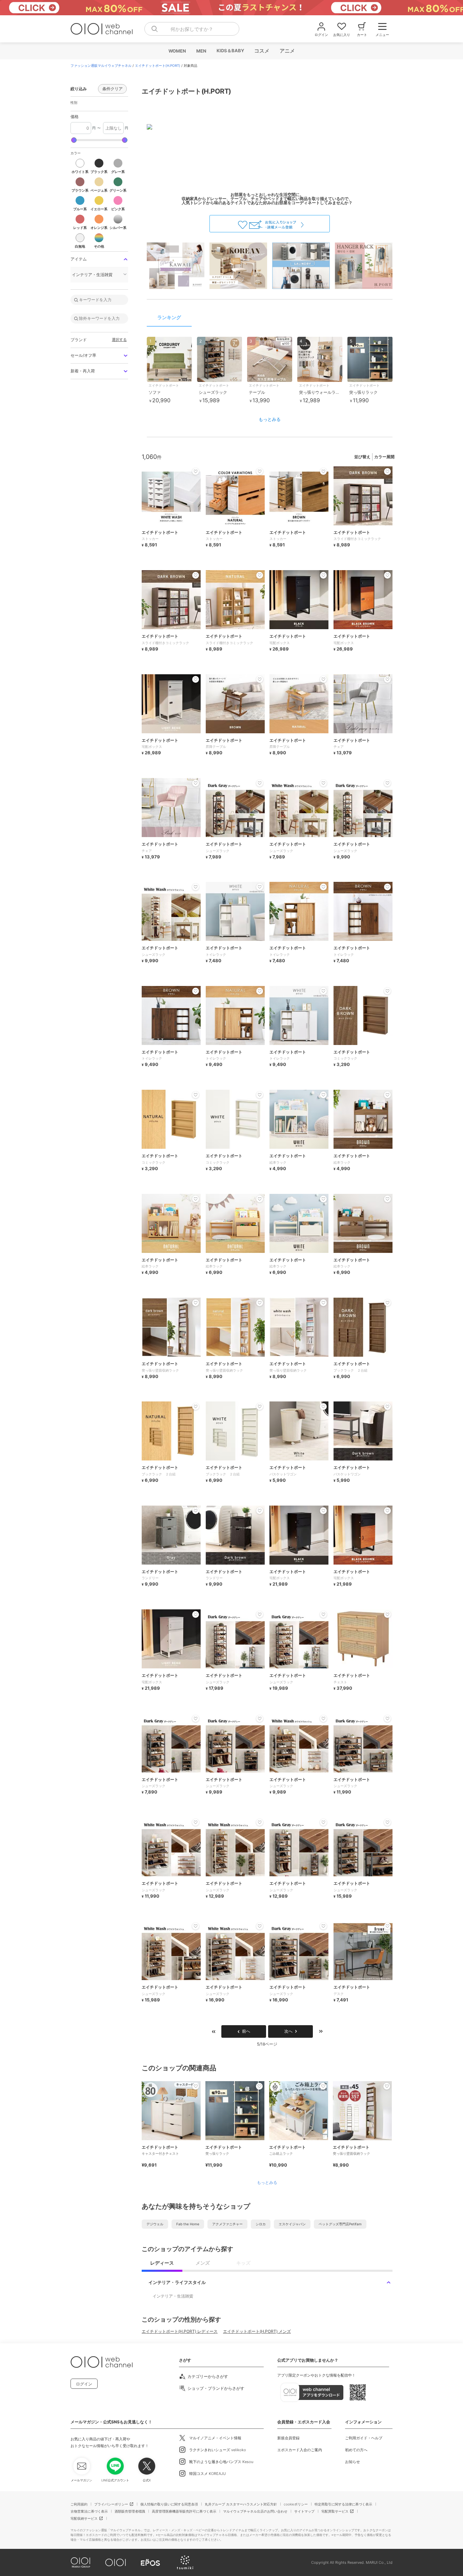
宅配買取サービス (335, 2511)
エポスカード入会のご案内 (300, 2450)
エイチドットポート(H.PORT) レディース (180, 2331)
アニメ (287, 51)
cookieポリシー (296, 2504)
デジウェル (155, 2224)
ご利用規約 (79, 2504)
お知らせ (353, 2462)
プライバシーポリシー (111, 2504)
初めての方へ (356, 2450)
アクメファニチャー (227, 2224)
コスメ (261, 51)
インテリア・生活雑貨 (173, 2296)
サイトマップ (304, 2511)
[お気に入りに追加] (196, 2086)
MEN (201, 51)
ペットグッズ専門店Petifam (340, 2224)
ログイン (84, 2384)
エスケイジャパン (292, 2224)
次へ (288, 2031)
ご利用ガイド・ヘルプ (364, 2438)
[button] (80, 166)
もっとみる (270, 419)
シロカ (261, 2224)
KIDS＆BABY (230, 51)
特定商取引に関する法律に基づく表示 (343, 2504)
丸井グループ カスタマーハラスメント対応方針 (241, 2504)
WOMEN (177, 51)
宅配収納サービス (84, 2518)
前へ (246, 2031)
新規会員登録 (288, 2438)
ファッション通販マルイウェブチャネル (101, 65)
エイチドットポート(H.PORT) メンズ (257, 2331)
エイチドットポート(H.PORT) (158, 65)
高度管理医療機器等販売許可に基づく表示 (184, 2511)
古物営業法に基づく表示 (89, 2511)
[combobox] (192, 29)
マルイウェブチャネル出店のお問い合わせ (255, 2511)
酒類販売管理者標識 (130, 2511)
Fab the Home (188, 2224)
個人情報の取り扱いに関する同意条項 (169, 2504)
